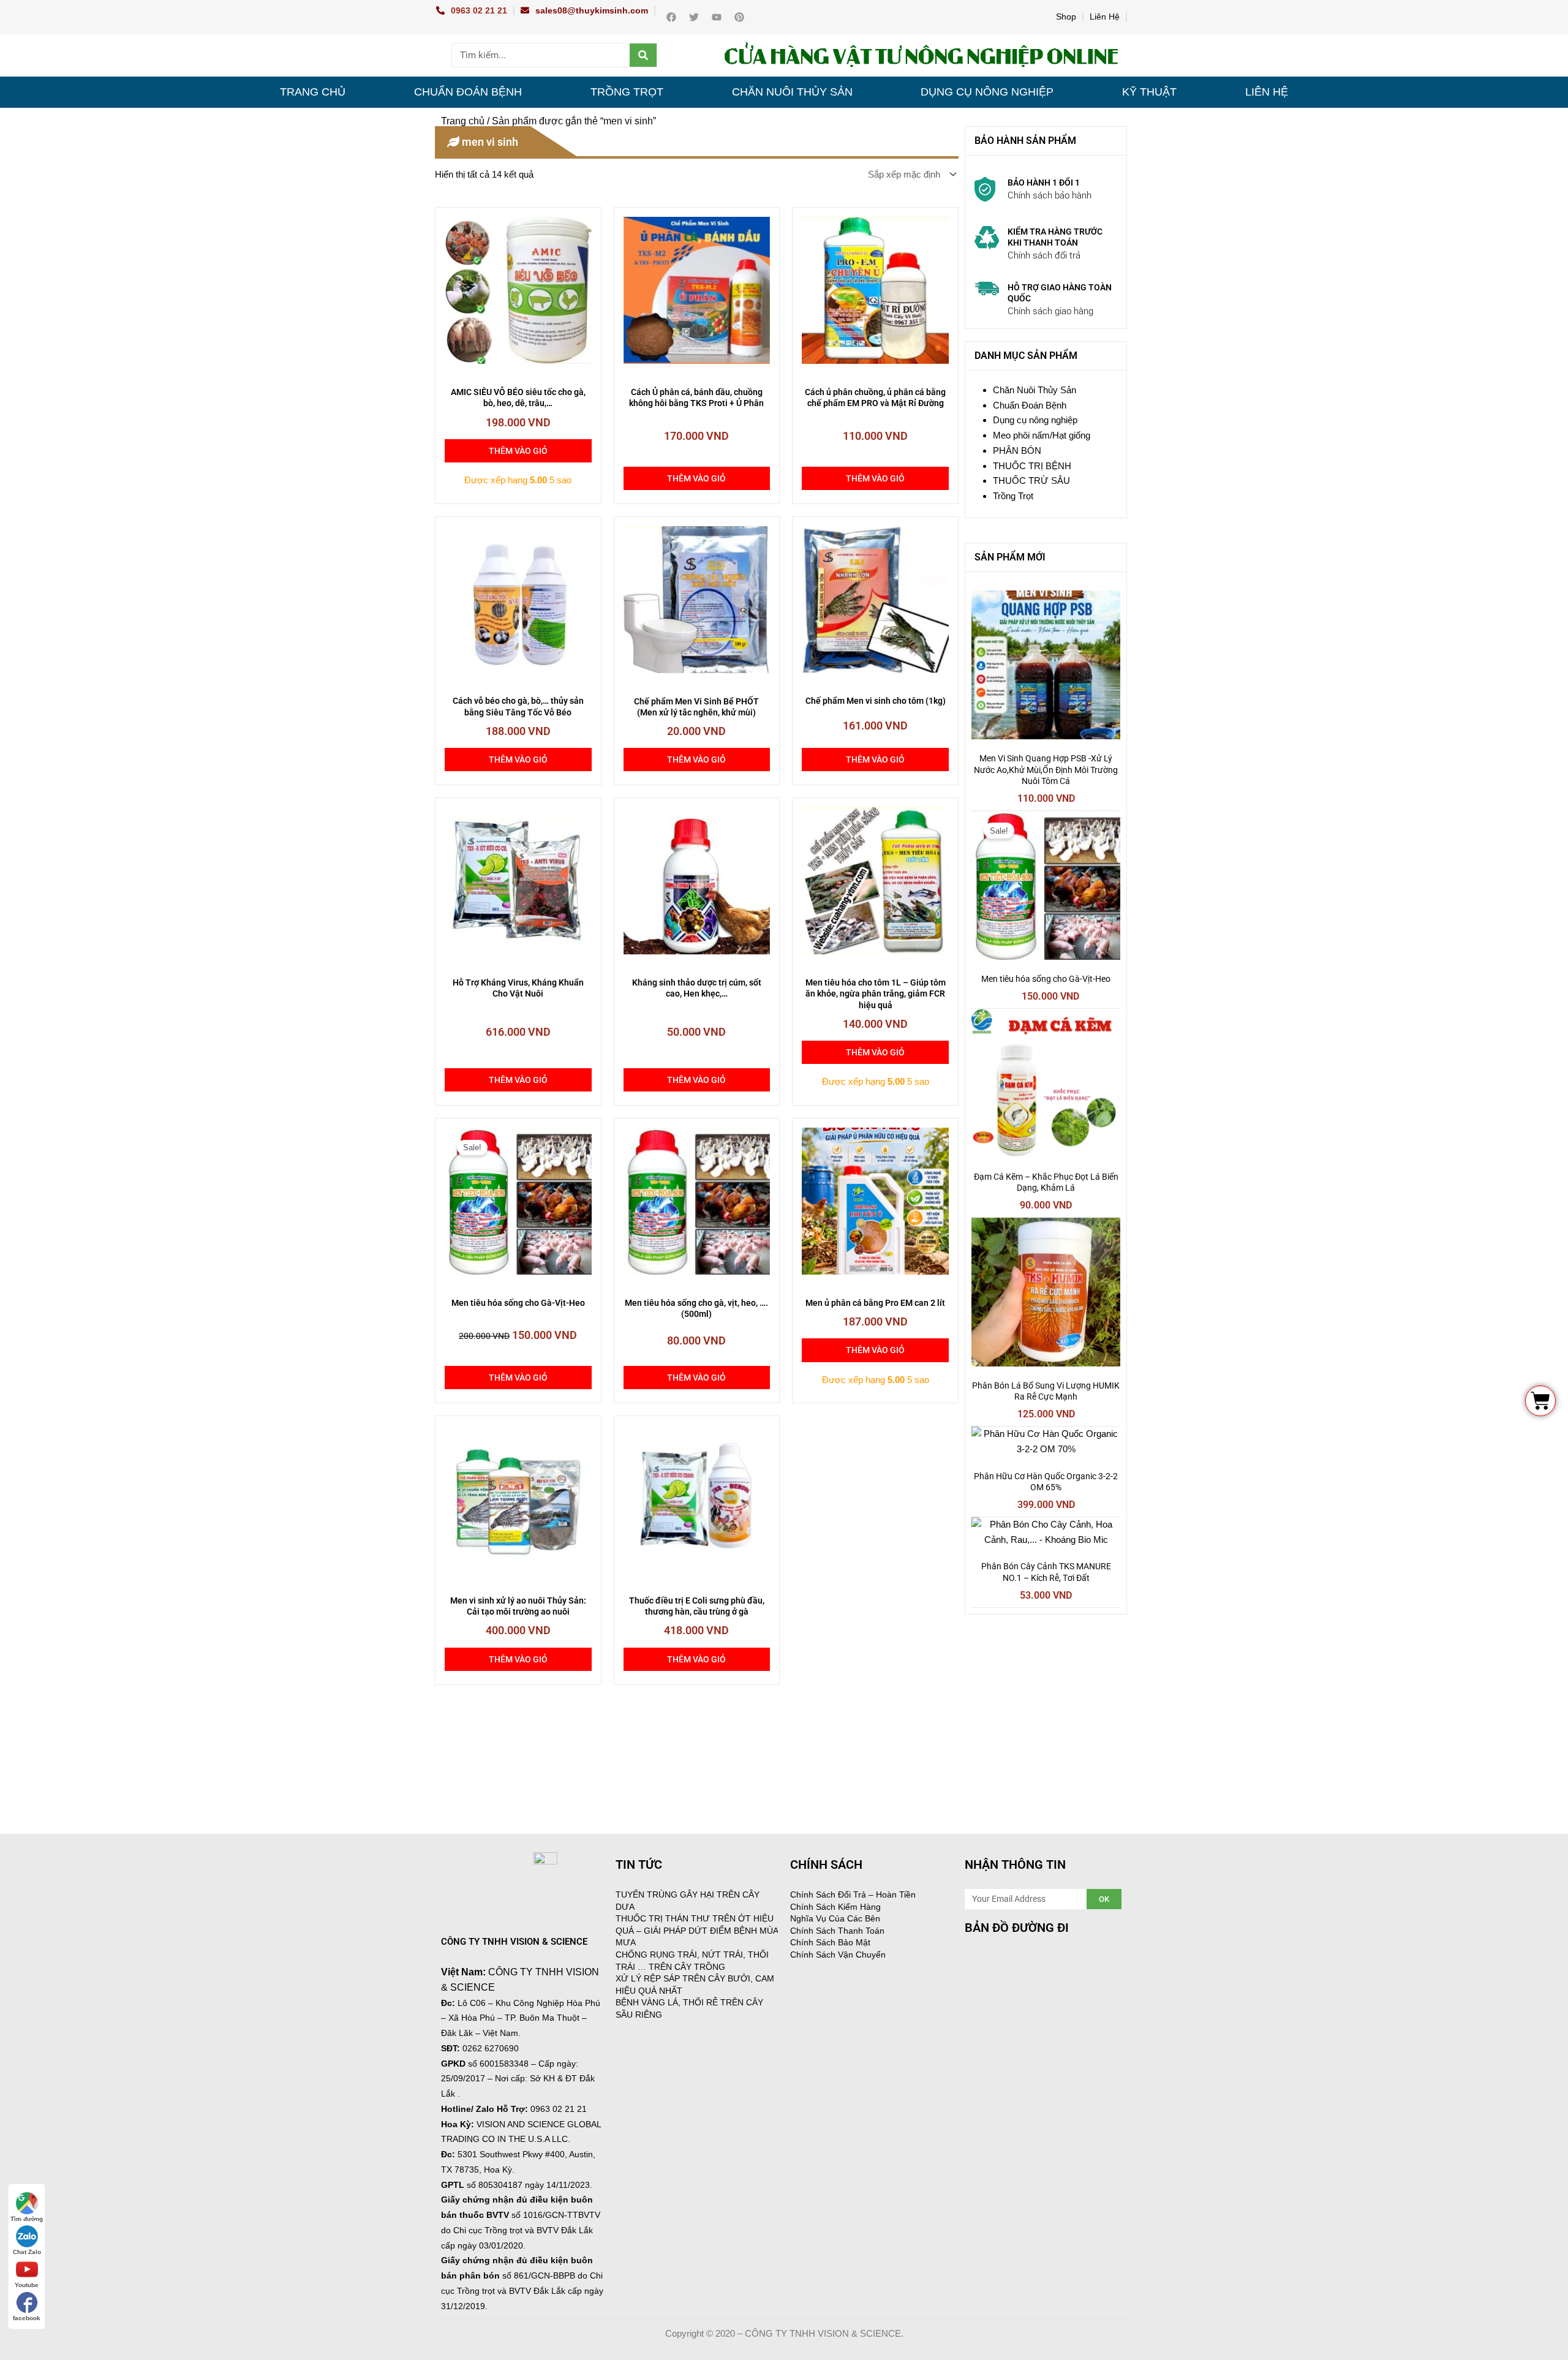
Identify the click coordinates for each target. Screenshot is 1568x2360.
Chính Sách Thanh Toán (837, 1931)
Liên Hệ (1105, 17)
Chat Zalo (27, 2252)
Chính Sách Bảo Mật (830, 1942)
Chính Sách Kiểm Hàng (835, 1907)
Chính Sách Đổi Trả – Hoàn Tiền (853, 1894)
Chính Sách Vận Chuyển (838, 1955)
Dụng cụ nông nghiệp (987, 92)
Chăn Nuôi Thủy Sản (792, 92)
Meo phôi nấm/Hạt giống (1042, 435)
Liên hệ (1267, 92)
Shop (1066, 17)
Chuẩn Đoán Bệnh (468, 92)
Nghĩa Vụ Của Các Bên (835, 1918)
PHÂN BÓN (1017, 451)
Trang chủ (463, 121)
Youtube (27, 2285)
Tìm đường (27, 2219)
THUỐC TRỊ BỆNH (1032, 466)
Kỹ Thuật (1149, 92)
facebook (27, 2318)
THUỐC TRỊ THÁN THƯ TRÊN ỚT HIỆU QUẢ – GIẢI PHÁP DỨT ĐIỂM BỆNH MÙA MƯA (697, 1930)
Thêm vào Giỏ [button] (518, 451)
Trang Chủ (313, 92)
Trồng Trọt (627, 92)
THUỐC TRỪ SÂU (1031, 481)
